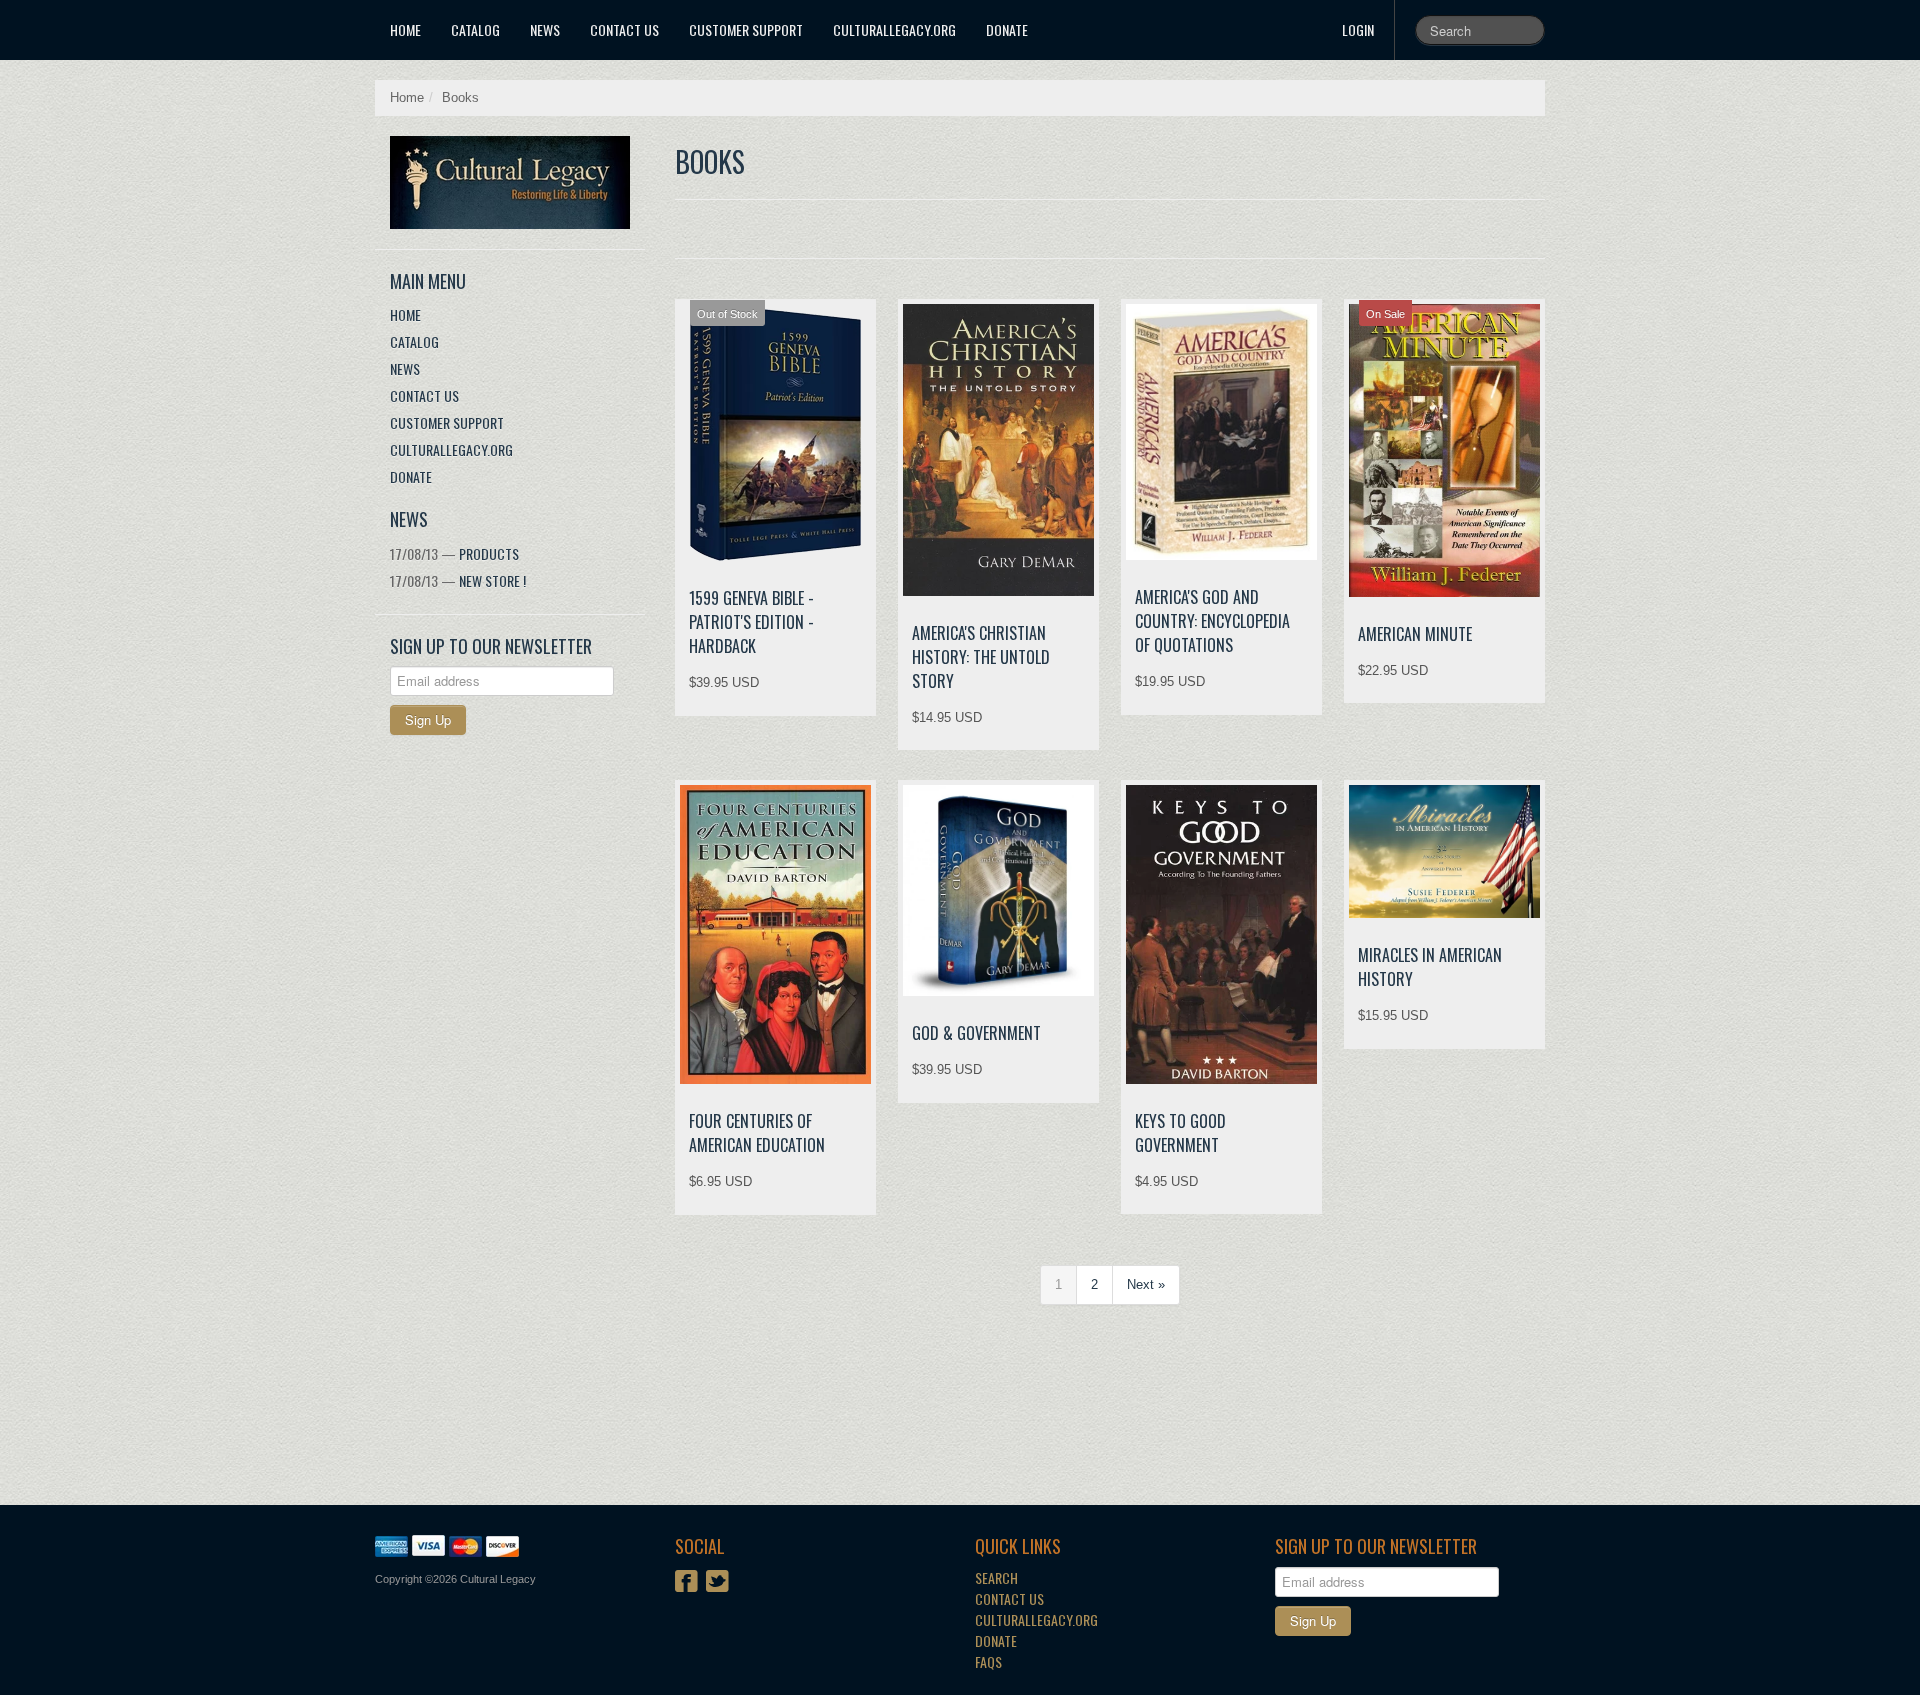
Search (996, 1577)
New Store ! (458, 580)
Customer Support (746, 29)
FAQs (988, 1661)
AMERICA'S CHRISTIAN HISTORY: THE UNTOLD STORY (981, 657)
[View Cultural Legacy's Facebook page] (686, 1583)
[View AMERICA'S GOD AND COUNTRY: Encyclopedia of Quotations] (1221, 432)
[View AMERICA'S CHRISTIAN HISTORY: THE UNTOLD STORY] (998, 450)
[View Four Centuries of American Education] (775, 934)
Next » (1146, 1284)
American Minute (1415, 634)
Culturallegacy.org (1036, 1619)
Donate (1007, 29)
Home (405, 29)
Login (1358, 29)
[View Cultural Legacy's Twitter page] (717, 1583)
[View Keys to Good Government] (1221, 934)
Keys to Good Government (1180, 1133)
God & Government (976, 1033)
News (545, 29)
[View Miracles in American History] (1444, 851)
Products (454, 553)
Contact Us (624, 29)
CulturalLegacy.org (894, 29)
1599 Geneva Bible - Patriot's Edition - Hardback (751, 622)
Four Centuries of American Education (757, 1133)
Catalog (475, 29)
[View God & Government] (998, 890)
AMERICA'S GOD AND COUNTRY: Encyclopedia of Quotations (1212, 621)
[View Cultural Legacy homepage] (517, 182)
